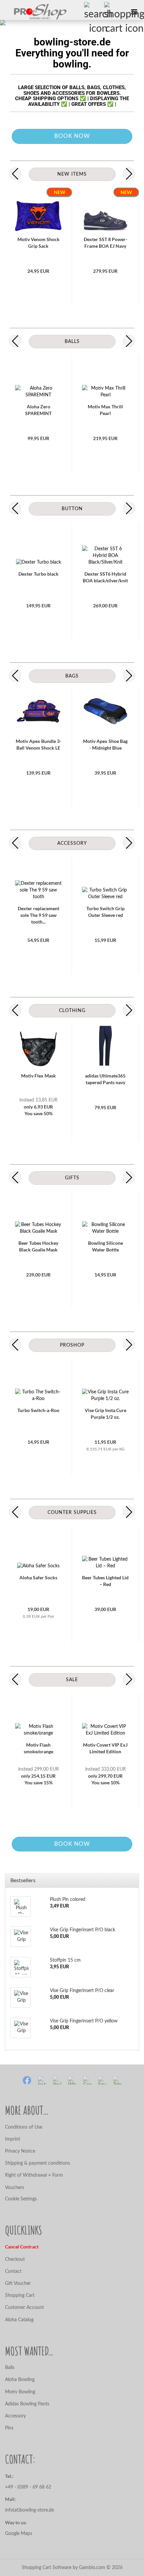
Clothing (72, 1011)
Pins (9, 2428)
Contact (13, 2271)
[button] (15, 174)
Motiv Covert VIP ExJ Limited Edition (105, 1748)
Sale (72, 1680)
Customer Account (24, 2308)
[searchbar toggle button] (94, 12)
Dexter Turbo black (39, 574)
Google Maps (19, 2534)
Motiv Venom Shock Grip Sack (39, 243)
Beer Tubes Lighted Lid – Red (105, 1581)
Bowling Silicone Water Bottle (105, 1246)
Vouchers (15, 2188)
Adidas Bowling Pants (27, 2404)
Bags (72, 676)
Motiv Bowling (20, 2392)
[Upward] (18, 2566)
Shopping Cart (20, 2296)
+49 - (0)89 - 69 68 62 (29, 2487)
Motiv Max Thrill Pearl (105, 410)
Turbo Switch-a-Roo (38, 1410)
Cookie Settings (21, 2199)
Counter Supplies (72, 1513)
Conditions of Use (24, 2127)
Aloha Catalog (19, 2320)
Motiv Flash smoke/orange (39, 1748)
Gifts (72, 1178)
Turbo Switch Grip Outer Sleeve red (105, 912)
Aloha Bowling (20, 2380)
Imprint (13, 2139)
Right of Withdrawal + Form (34, 2175)
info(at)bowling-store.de (29, 2510)
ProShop (72, 1345)
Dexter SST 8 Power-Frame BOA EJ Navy (105, 243)
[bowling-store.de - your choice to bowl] (33, 12)
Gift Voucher (18, 2284)
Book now (72, 136)
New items (72, 174)
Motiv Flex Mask (39, 1076)
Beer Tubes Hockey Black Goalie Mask (38, 1246)
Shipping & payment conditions (38, 2163)
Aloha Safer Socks (38, 1577)
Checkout (15, 2259)
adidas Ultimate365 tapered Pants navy (105, 1079)
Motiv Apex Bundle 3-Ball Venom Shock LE (39, 744)
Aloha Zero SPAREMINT (38, 410)
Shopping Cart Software (47, 2568)
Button (72, 509)
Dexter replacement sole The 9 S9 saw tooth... (39, 915)
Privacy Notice (20, 2151)
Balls (72, 342)
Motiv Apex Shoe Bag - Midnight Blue (105, 744)
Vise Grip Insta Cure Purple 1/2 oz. (105, 1414)
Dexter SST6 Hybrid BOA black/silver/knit (105, 577)
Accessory (72, 843)
